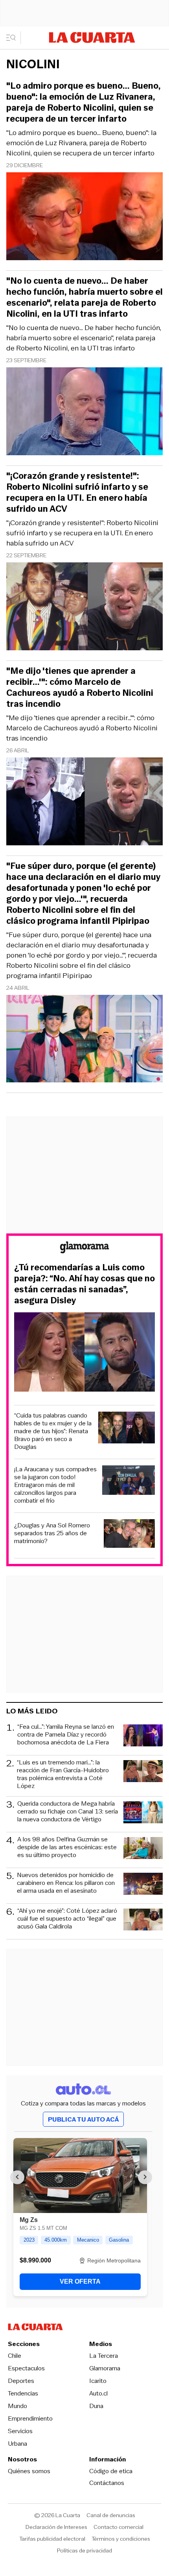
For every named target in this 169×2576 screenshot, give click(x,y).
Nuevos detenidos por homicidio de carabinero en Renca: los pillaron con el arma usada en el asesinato (66, 1883)
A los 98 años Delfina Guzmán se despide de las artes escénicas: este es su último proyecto (67, 1847)
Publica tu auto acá (83, 2119)
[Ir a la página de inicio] (92, 37)
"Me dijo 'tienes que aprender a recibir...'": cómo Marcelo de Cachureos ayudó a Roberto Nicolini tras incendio (82, 728)
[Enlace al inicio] (84, 1249)
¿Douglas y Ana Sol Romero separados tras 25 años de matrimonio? (52, 1533)
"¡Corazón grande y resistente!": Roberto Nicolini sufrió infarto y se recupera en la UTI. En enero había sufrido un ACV (82, 533)
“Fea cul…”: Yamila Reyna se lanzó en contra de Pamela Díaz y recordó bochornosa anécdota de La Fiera (66, 1735)
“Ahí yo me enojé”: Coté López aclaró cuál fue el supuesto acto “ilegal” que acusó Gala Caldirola (67, 1919)
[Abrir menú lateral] (14, 38)
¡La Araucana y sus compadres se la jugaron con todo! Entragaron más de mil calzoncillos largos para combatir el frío (55, 1485)
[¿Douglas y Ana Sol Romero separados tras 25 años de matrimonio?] (130, 1535)
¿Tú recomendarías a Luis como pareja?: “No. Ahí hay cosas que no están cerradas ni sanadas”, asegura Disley (84, 1284)
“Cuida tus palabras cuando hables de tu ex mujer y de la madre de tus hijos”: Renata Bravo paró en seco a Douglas (53, 1431)
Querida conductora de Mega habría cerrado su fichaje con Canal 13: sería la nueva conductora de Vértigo (68, 1812)
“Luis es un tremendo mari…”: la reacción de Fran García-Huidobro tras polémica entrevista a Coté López (63, 1774)
